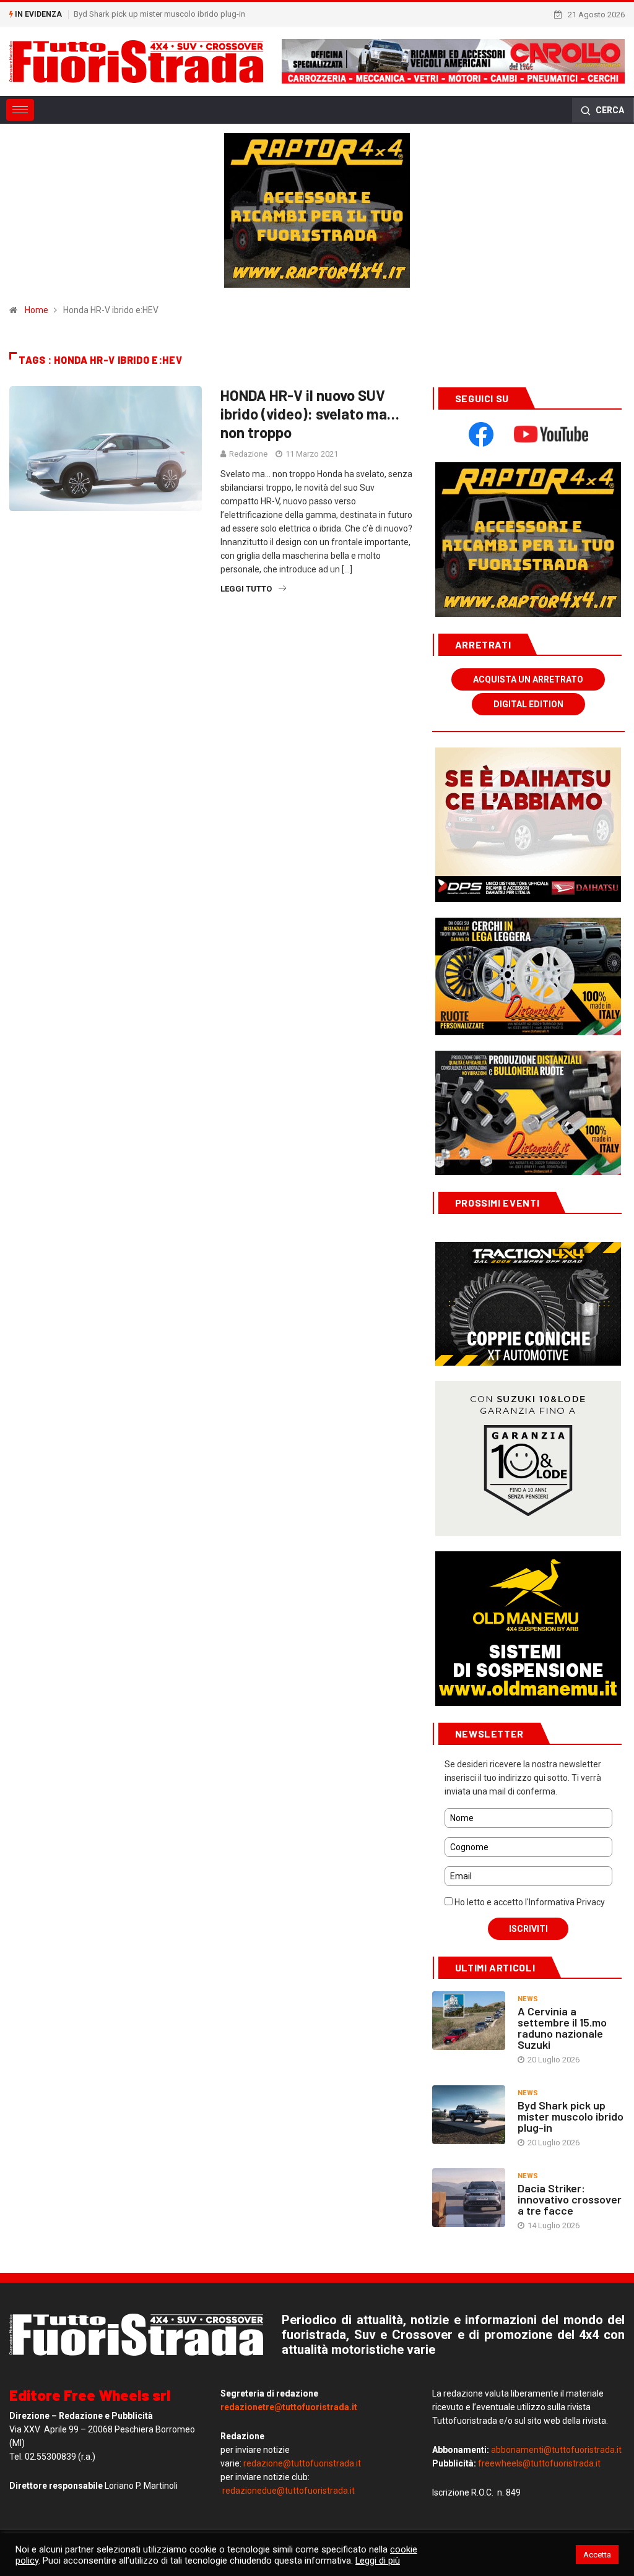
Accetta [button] (597, 2555)
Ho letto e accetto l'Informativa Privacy (529, 1902)
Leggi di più (378, 2561)
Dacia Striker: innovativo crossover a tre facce (570, 2199)
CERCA (609, 110)
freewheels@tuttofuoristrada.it (539, 2463)
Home (37, 310)
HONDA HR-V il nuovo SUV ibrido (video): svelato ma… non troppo (310, 414)
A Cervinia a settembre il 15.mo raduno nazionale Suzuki (562, 2028)
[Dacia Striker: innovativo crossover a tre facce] (469, 2198)
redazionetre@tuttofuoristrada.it (289, 2407)
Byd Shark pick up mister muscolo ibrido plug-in (159, 14)
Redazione (248, 454)
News (528, 1999)
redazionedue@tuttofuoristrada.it (289, 2491)
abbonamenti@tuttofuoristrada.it (556, 2450)
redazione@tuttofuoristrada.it (302, 2463)
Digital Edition (528, 704)
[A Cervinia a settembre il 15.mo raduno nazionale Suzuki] (469, 2021)
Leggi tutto (246, 589)
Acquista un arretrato (528, 679)
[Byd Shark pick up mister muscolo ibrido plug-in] (469, 2115)
